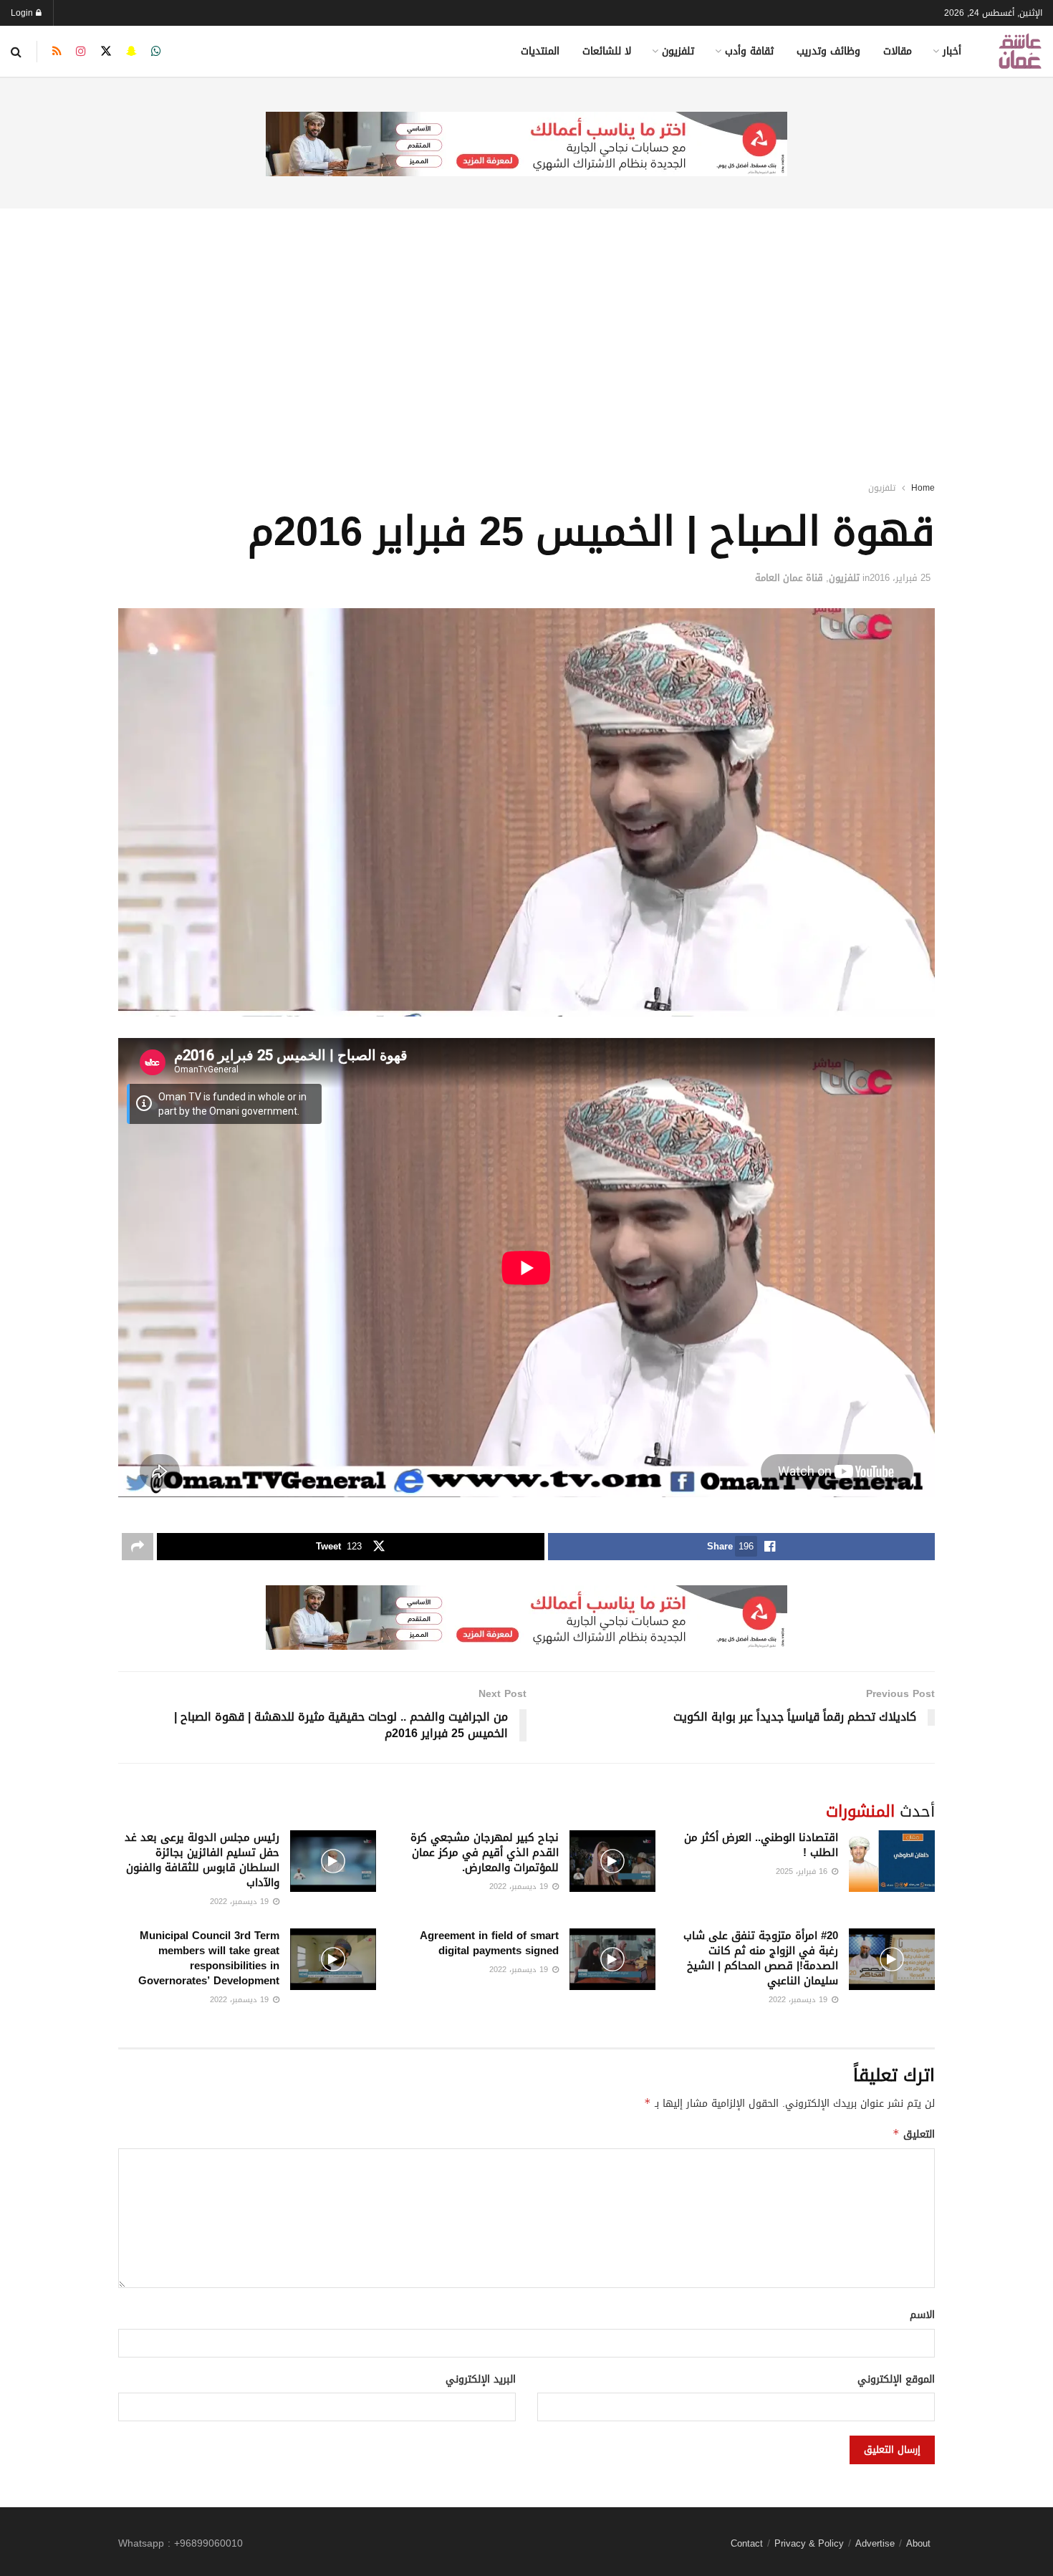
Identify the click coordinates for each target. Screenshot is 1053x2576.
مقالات (898, 51)
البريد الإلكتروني (481, 2380)
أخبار (952, 51)
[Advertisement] (526, 326)
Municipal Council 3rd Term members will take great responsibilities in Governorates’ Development (209, 1958)
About (918, 2543)
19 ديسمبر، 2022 (520, 1887)
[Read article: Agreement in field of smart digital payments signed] (612, 1959)
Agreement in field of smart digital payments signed (489, 1943)
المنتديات (540, 51)
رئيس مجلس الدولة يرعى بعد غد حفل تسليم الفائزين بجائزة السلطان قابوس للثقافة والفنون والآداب (202, 1860)
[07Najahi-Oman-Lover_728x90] (526, 145)
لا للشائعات (607, 51)
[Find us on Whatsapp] (156, 52)
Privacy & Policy (809, 2543)
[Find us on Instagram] (81, 52)
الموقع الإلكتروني (896, 2380)
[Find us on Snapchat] (131, 52)
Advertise (875, 2543)
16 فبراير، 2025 (803, 1871)
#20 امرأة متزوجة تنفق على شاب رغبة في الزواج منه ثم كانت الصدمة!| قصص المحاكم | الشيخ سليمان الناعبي (761, 1958)
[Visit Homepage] (1020, 51)
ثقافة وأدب (749, 51)
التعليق (914, 2134)
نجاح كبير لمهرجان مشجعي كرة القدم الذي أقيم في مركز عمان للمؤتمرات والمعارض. (485, 1852)
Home (923, 488)
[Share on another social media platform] (138, 1547)
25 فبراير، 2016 (900, 578)
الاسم (922, 2315)
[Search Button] (16, 52)
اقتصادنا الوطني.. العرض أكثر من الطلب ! (761, 1845)
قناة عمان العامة (789, 578)
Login (23, 13)
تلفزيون (678, 51)
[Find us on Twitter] (106, 52)
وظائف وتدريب (828, 51)
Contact (747, 2543)
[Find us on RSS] (57, 52)
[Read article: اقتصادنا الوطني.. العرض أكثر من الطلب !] (892, 1861)
